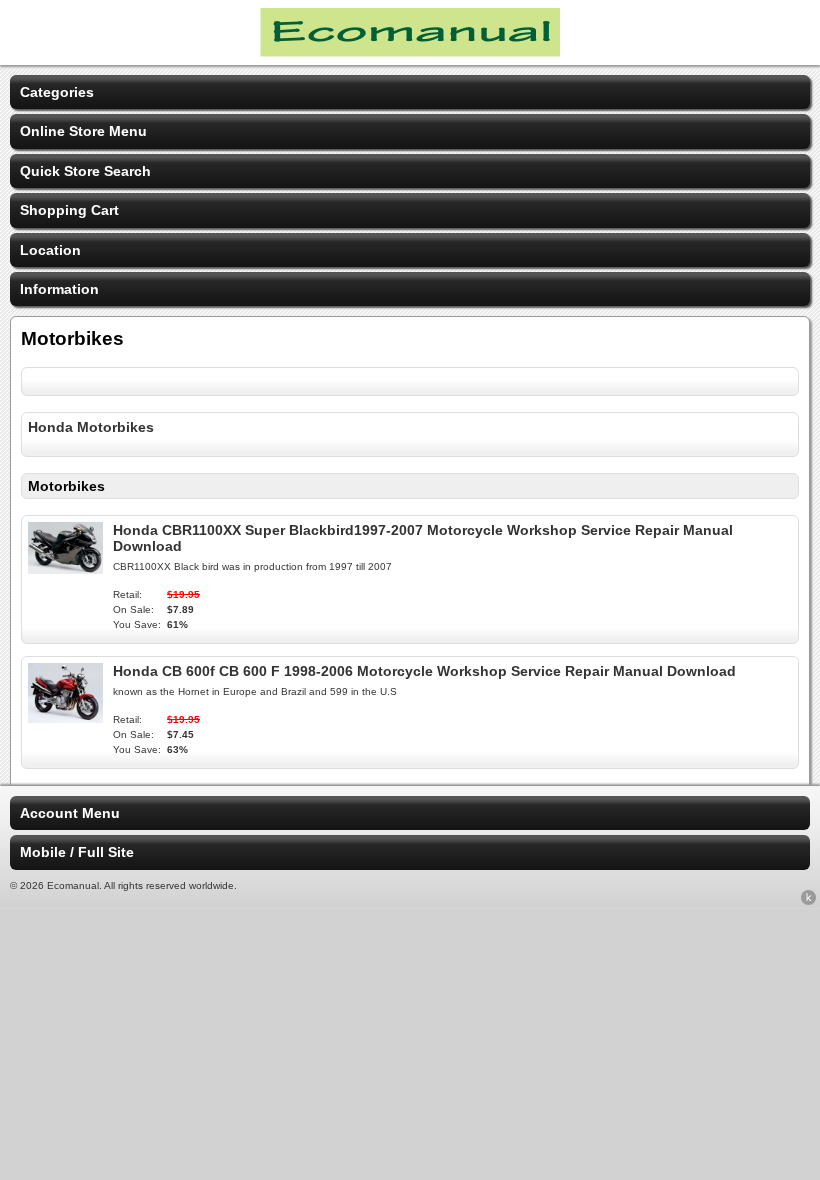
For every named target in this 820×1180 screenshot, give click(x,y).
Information (59, 289)
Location (50, 250)
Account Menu (70, 813)
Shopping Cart (69, 210)
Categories (57, 92)
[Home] (410, 52)
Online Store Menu (83, 131)
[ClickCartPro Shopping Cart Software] (808, 901)
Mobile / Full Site (77, 852)
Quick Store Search (85, 171)
